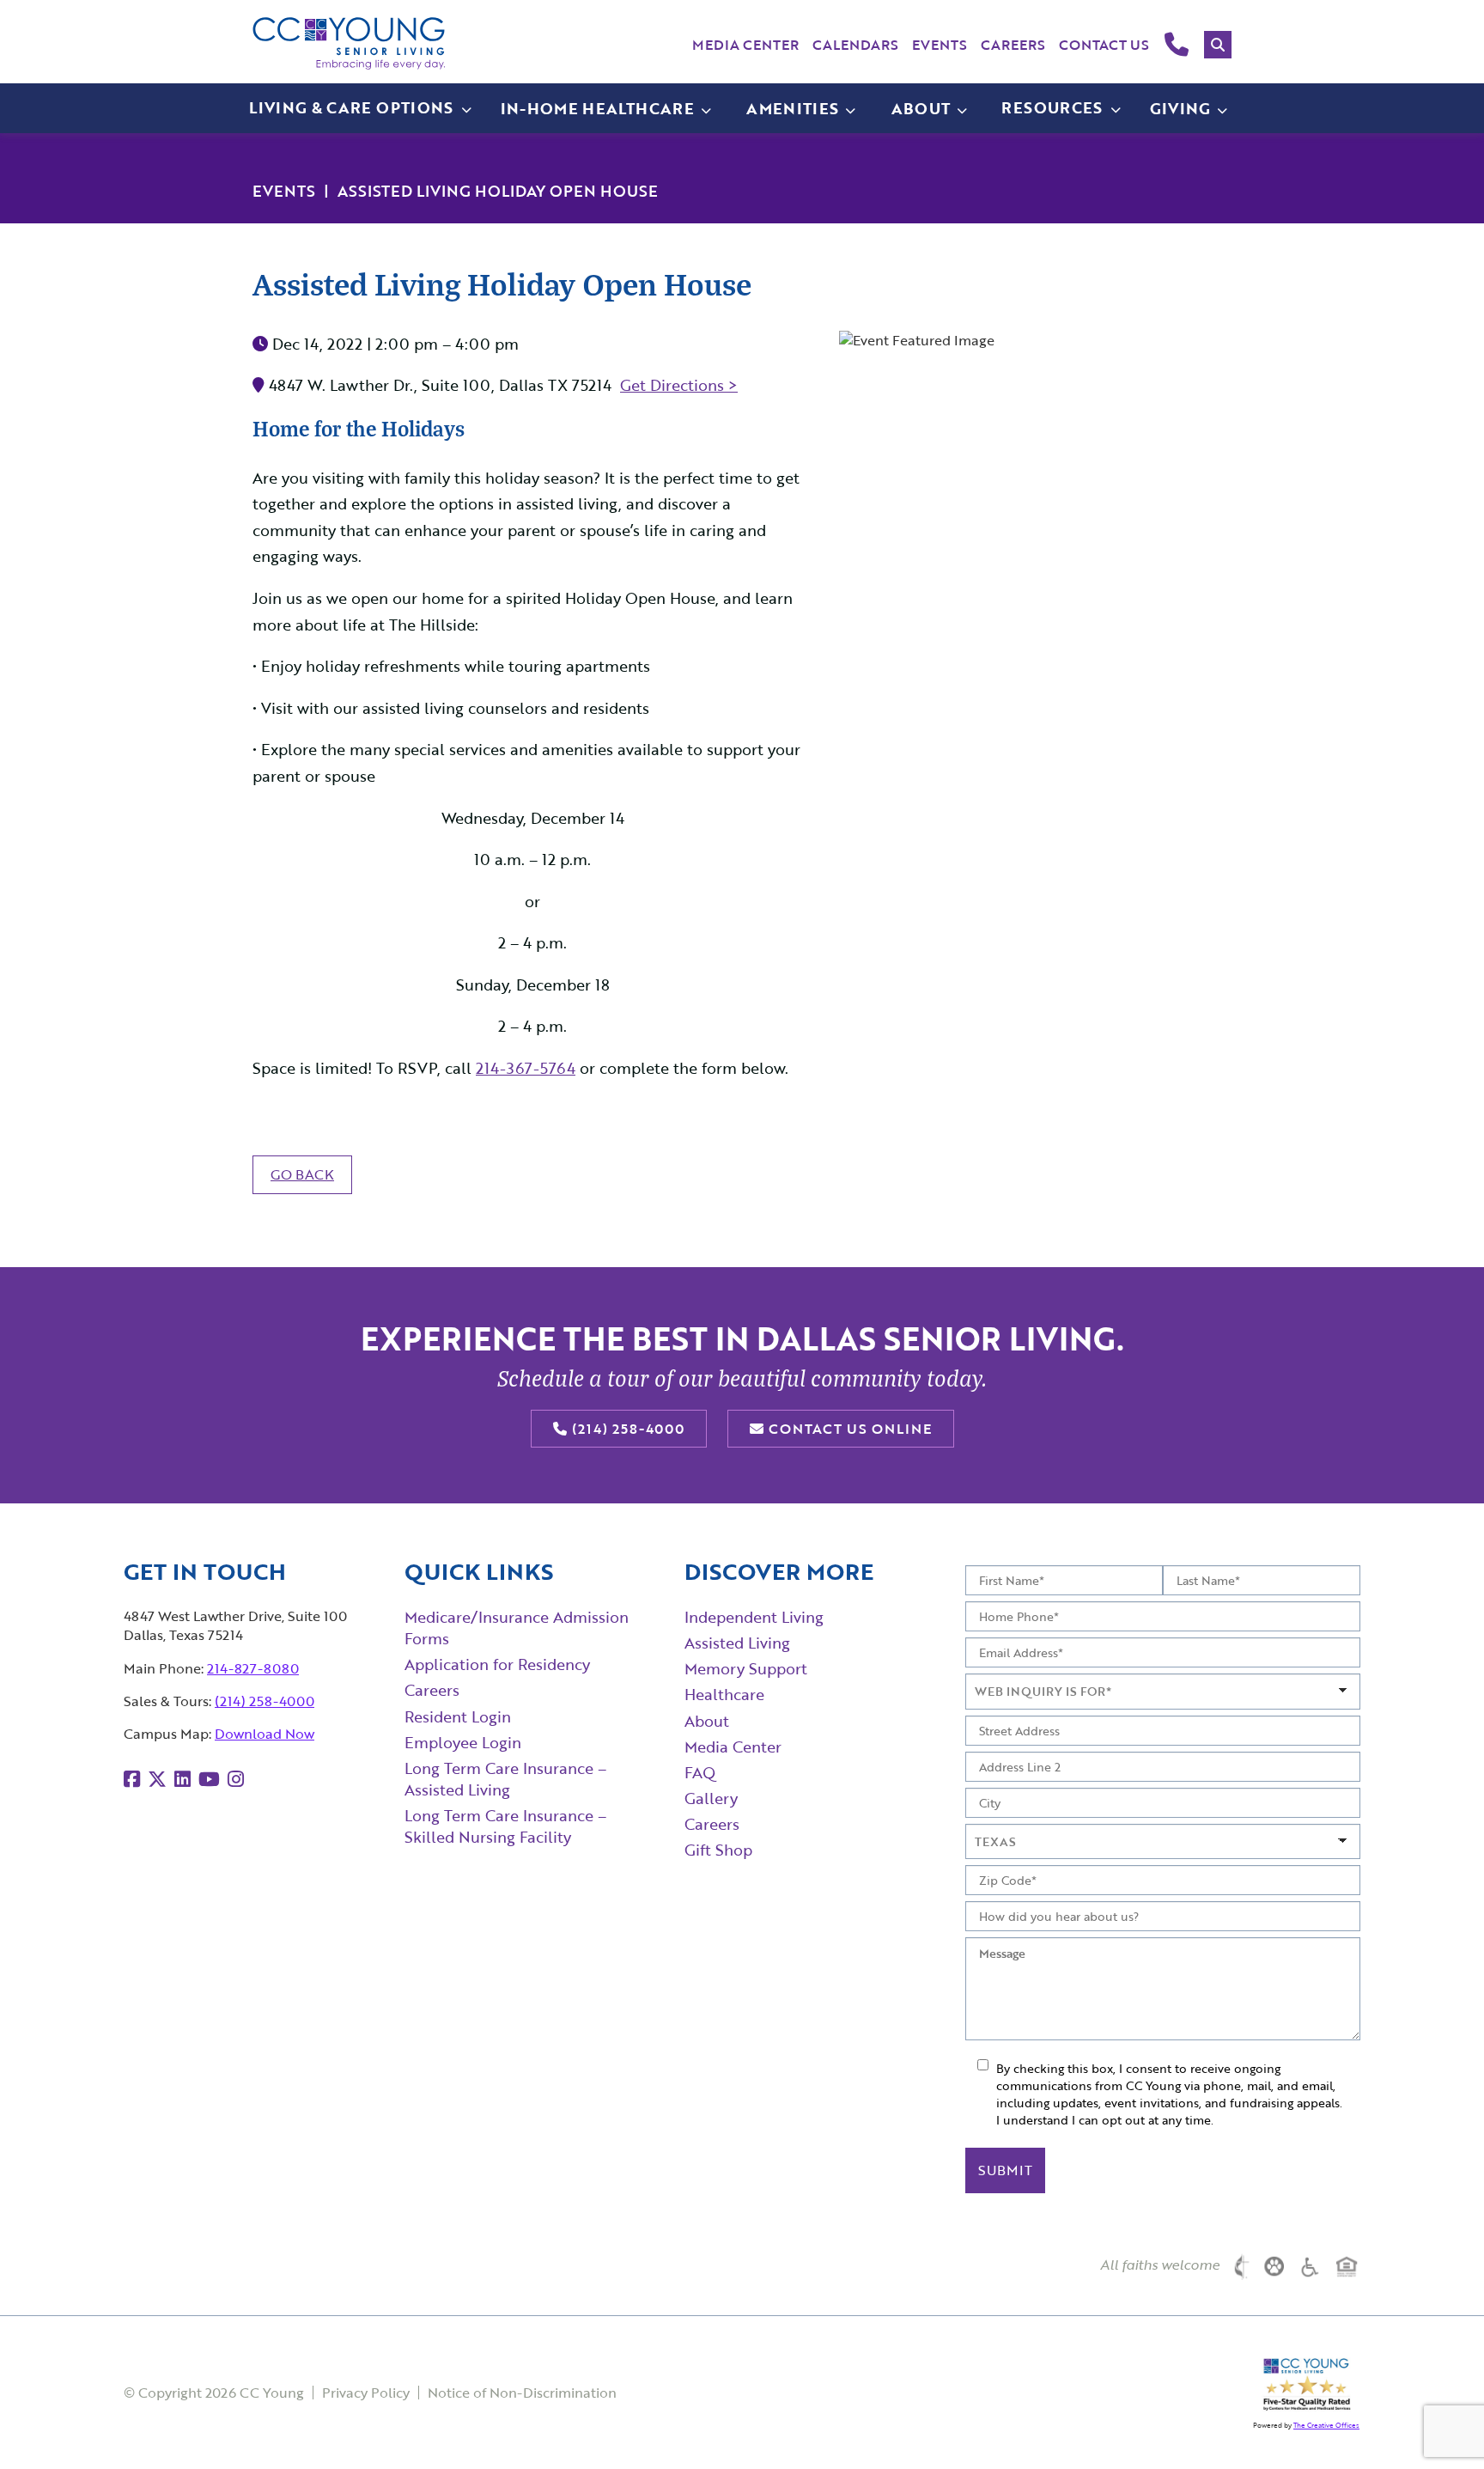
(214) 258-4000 (626, 1429)
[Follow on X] (157, 1779)
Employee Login (463, 1742)
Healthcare (724, 1694)
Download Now (265, 1734)
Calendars (855, 45)
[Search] (1218, 45)
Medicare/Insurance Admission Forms (517, 1628)
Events (940, 45)
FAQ (700, 1772)
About (707, 1721)
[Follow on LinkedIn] (182, 1779)
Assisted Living (737, 1643)
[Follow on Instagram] (236, 1779)
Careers (1013, 45)
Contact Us (1104, 45)
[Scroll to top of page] (1437, 2423)
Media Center (745, 45)
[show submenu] (706, 109)
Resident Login (458, 1716)
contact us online (848, 1429)
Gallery (711, 1798)
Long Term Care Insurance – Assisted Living (505, 1779)
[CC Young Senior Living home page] (349, 43)
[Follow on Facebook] (132, 1779)
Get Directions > (679, 385)
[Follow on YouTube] (209, 1779)
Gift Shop (718, 1850)
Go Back (302, 1174)
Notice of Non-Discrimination (522, 2393)
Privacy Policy (366, 2393)
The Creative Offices (1326, 2425)
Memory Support (746, 1668)
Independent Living (754, 1617)
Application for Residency (497, 1664)
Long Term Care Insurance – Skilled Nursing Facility (505, 1826)
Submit (1005, 2170)
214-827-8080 (253, 1668)
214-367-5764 (526, 1068)
